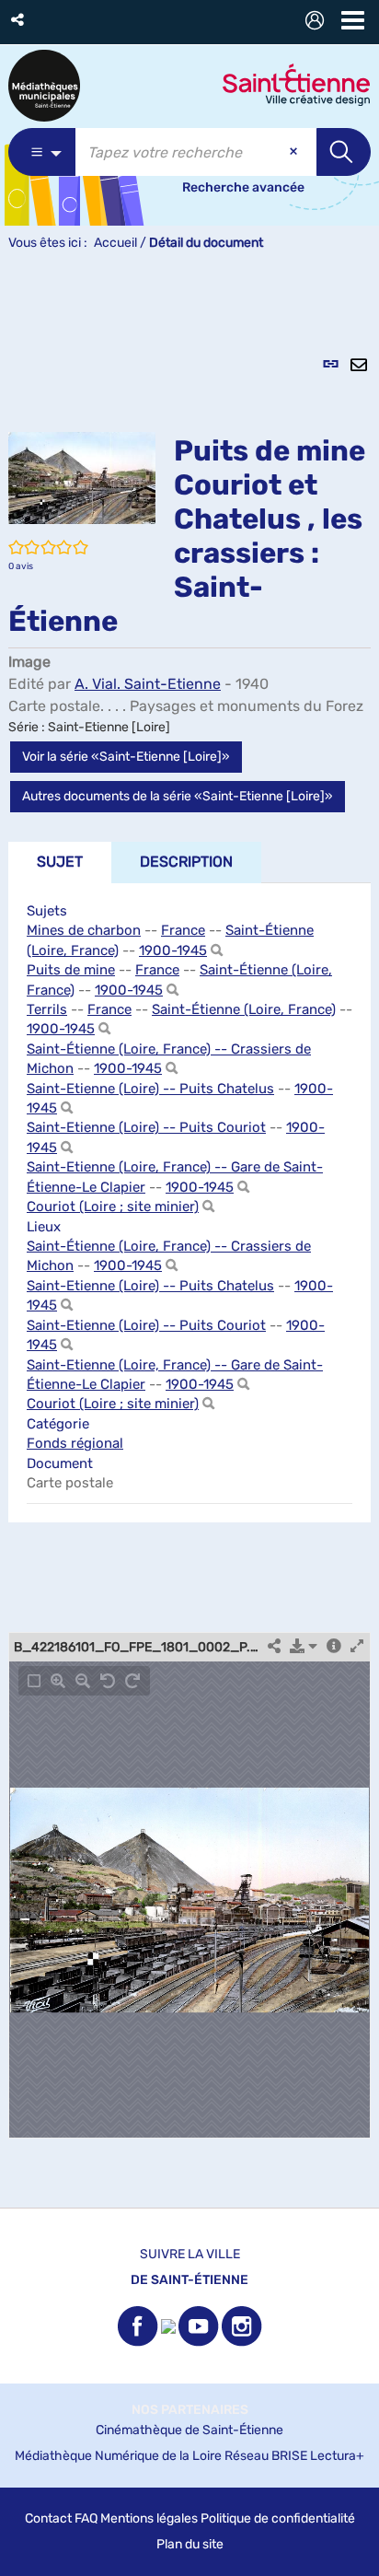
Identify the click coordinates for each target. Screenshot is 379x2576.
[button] (19, 20)
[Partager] (274, 1647)
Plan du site (190, 2544)
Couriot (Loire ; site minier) (113, 1206)
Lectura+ (337, 2456)
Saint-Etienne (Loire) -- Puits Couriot (146, 1127)
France (183, 930)
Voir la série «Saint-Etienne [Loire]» (126, 757)
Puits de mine (71, 970)
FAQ (86, 2518)
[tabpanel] (189, 1240)
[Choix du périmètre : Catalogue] (42, 152)
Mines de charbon (84, 930)
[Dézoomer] (83, 1681)
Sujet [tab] (60, 862)
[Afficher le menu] (353, 20)
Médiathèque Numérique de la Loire (118, 2456)
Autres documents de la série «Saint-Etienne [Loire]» (178, 796)
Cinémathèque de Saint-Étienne (189, 2430)
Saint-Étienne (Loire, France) (244, 1009)
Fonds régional (75, 1443)
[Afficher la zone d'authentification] (318, 23)
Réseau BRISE (266, 2456)
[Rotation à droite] (132, 1681)
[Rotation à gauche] (108, 1681)
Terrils (47, 1009)
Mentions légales (149, 2518)
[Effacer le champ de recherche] (295, 152)
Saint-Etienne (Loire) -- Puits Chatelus (150, 1089)
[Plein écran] (357, 1647)
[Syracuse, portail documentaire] (44, 86)
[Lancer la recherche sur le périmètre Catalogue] (344, 152)
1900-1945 (173, 950)
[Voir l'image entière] (34, 1681)
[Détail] (334, 1647)
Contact (48, 2518)
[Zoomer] (58, 1681)
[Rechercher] (217, 951)
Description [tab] (186, 862)
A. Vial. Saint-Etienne (148, 684)
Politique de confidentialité (278, 2518)
